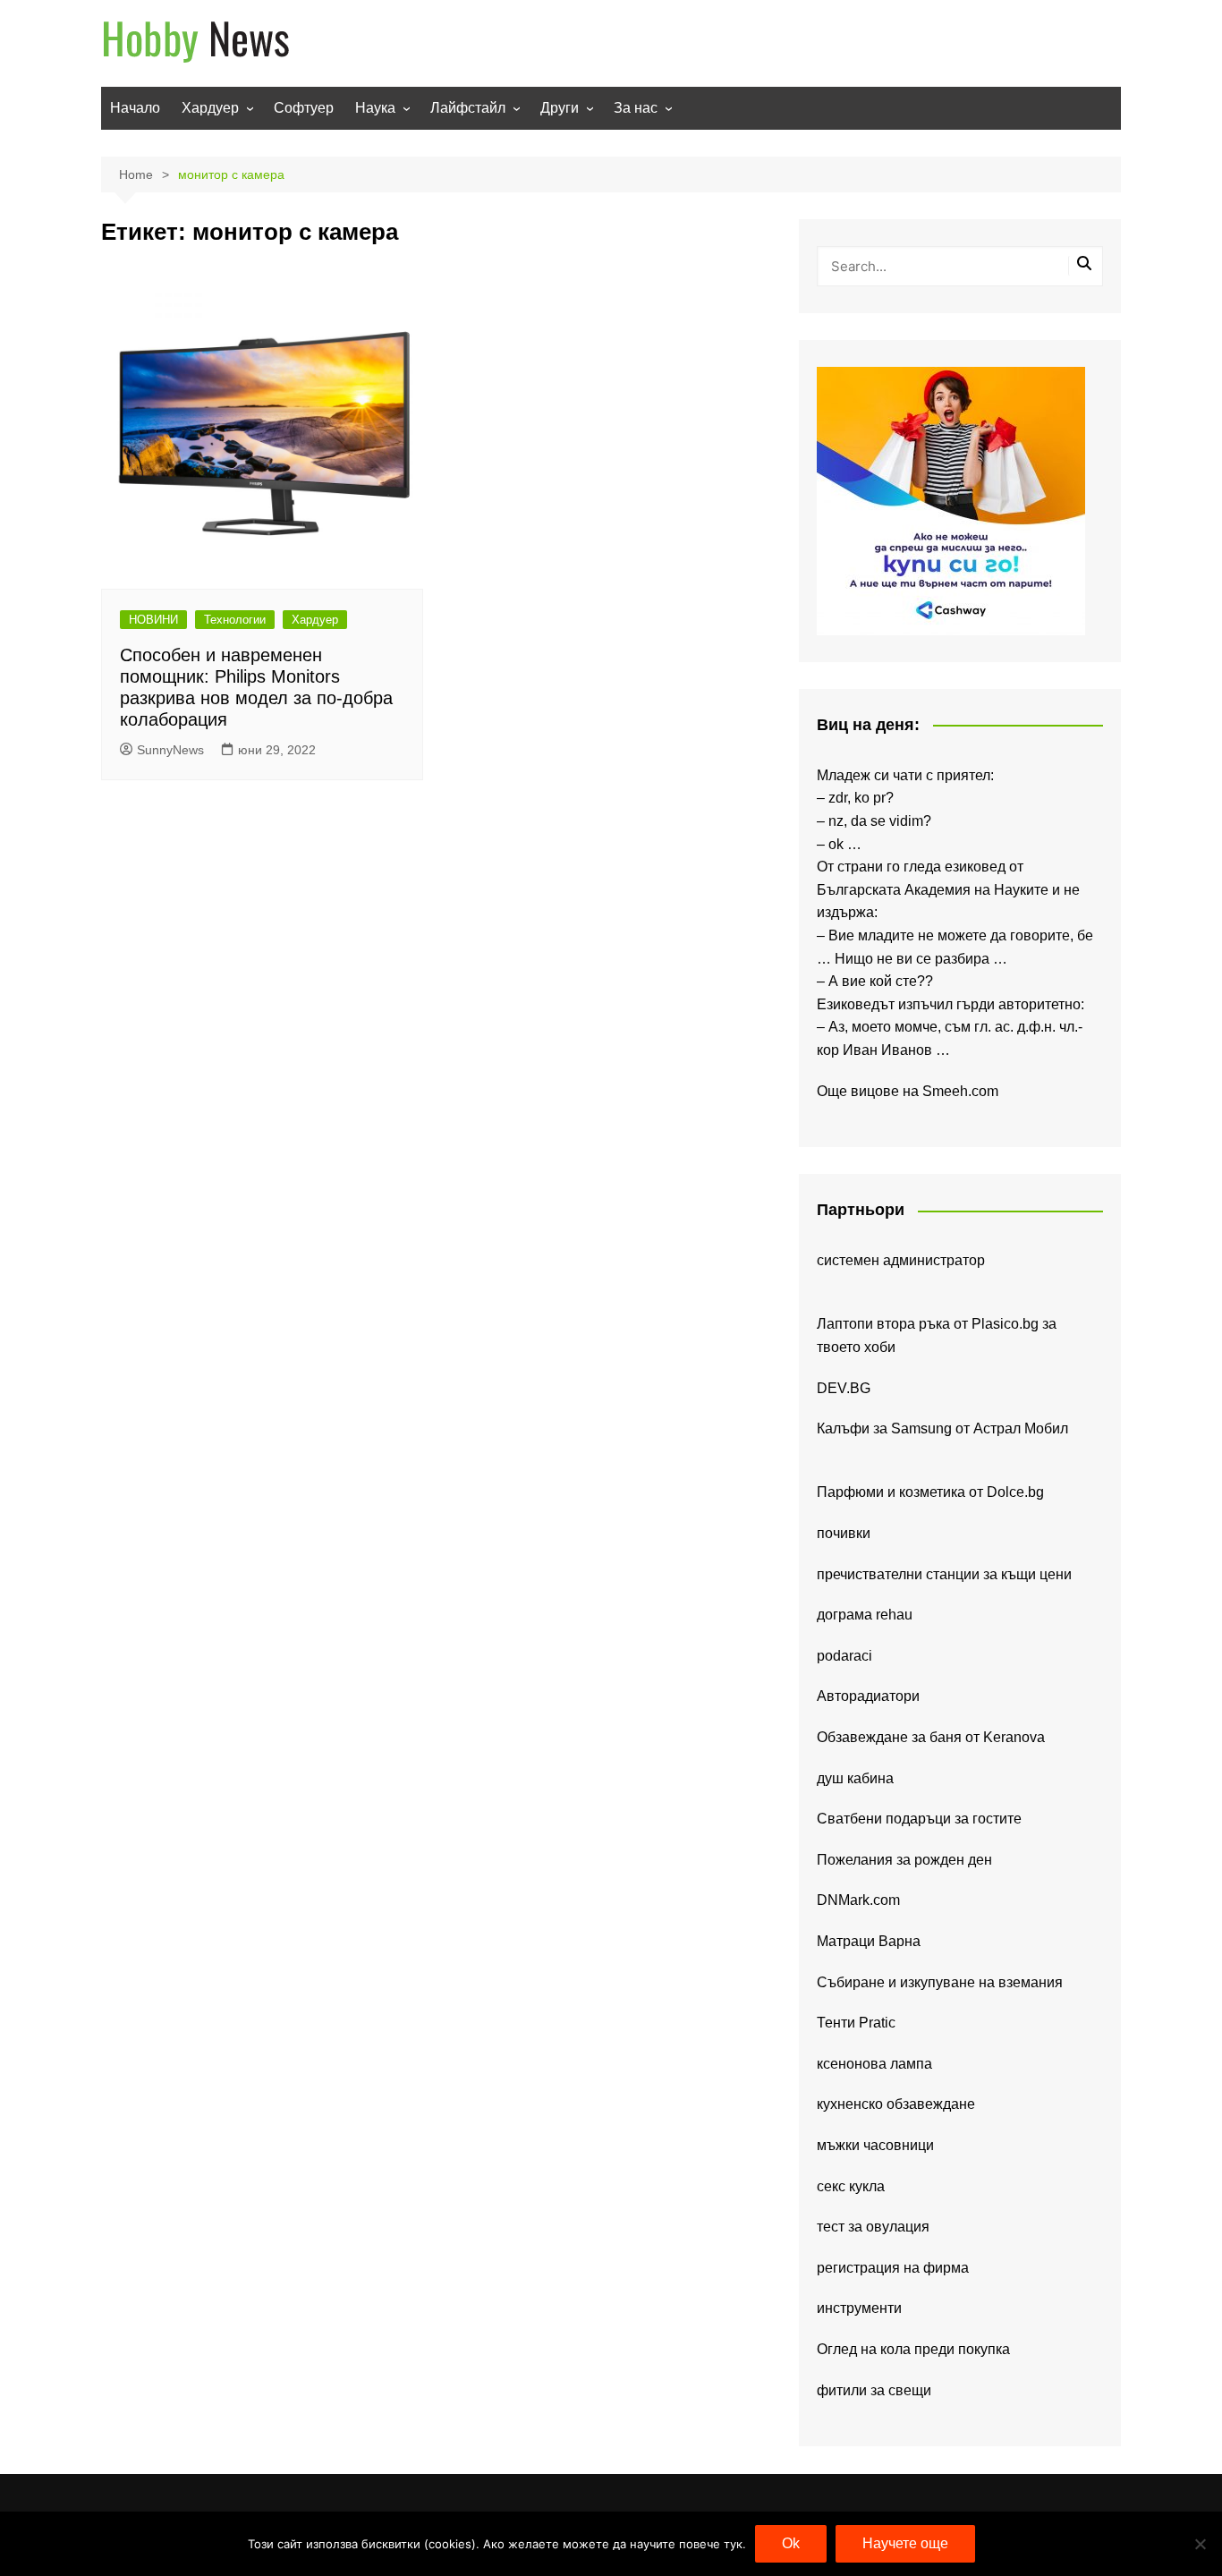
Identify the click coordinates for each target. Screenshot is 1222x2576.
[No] (1200, 2544)
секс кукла (851, 2186)
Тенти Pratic (856, 2023)
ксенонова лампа (874, 2064)
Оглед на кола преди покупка (913, 2349)
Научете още (905, 2543)
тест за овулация (873, 2227)
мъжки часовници (875, 2145)
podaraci (844, 1656)
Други (560, 108)
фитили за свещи (874, 2390)
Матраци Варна (869, 1941)
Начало (135, 108)
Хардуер (210, 108)
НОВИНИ (153, 620)
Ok (791, 2543)
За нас (636, 108)
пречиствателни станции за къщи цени (944, 1574)
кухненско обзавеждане (896, 2104)
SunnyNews (170, 750)
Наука (375, 108)
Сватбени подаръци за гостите (919, 1819)
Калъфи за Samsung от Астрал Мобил (942, 1428)
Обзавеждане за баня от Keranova (931, 1737)
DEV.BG (844, 1388)
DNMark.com (858, 1900)
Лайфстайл (468, 108)
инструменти (859, 2308)
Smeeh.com (960, 1091)
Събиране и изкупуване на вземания (940, 1982)
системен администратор (901, 1260)
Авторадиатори (868, 1696)
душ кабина (855, 1778)
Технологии (235, 620)
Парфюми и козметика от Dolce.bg (930, 1492)
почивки (844, 1533)
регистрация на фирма (893, 2268)
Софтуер (304, 108)
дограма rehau (865, 1615)
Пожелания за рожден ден (904, 1860)
